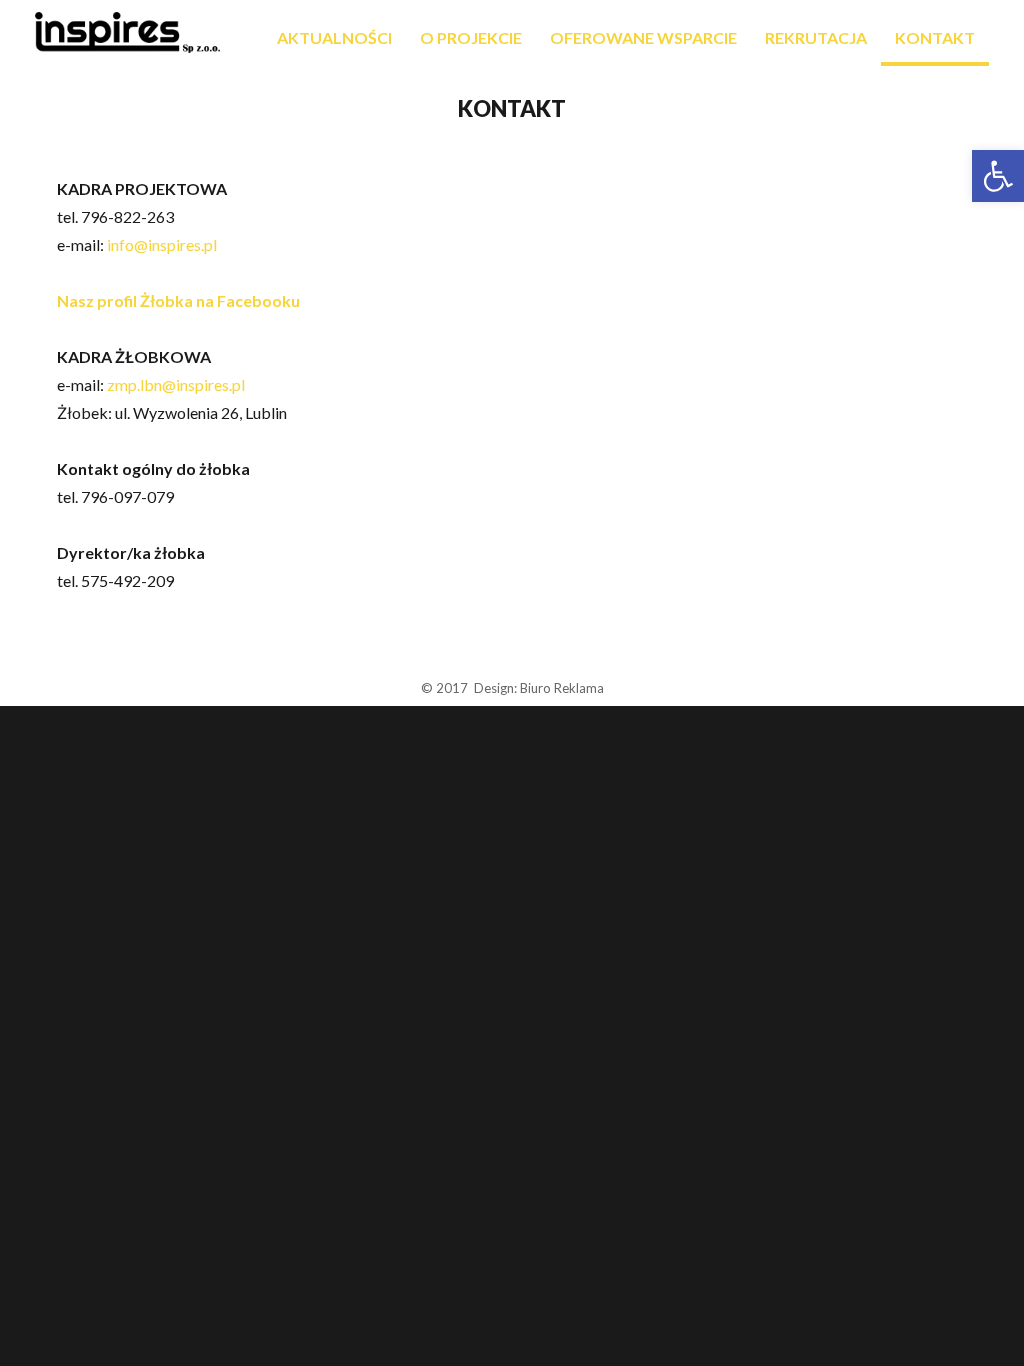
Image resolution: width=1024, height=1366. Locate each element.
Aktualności (334, 37)
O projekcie (471, 37)
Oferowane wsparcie (643, 37)
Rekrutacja (816, 37)
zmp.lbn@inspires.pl (176, 384)
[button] (998, 176)
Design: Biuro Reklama (539, 688)
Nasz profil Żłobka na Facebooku (178, 300)
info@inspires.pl (162, 244)
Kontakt (935, 37)
